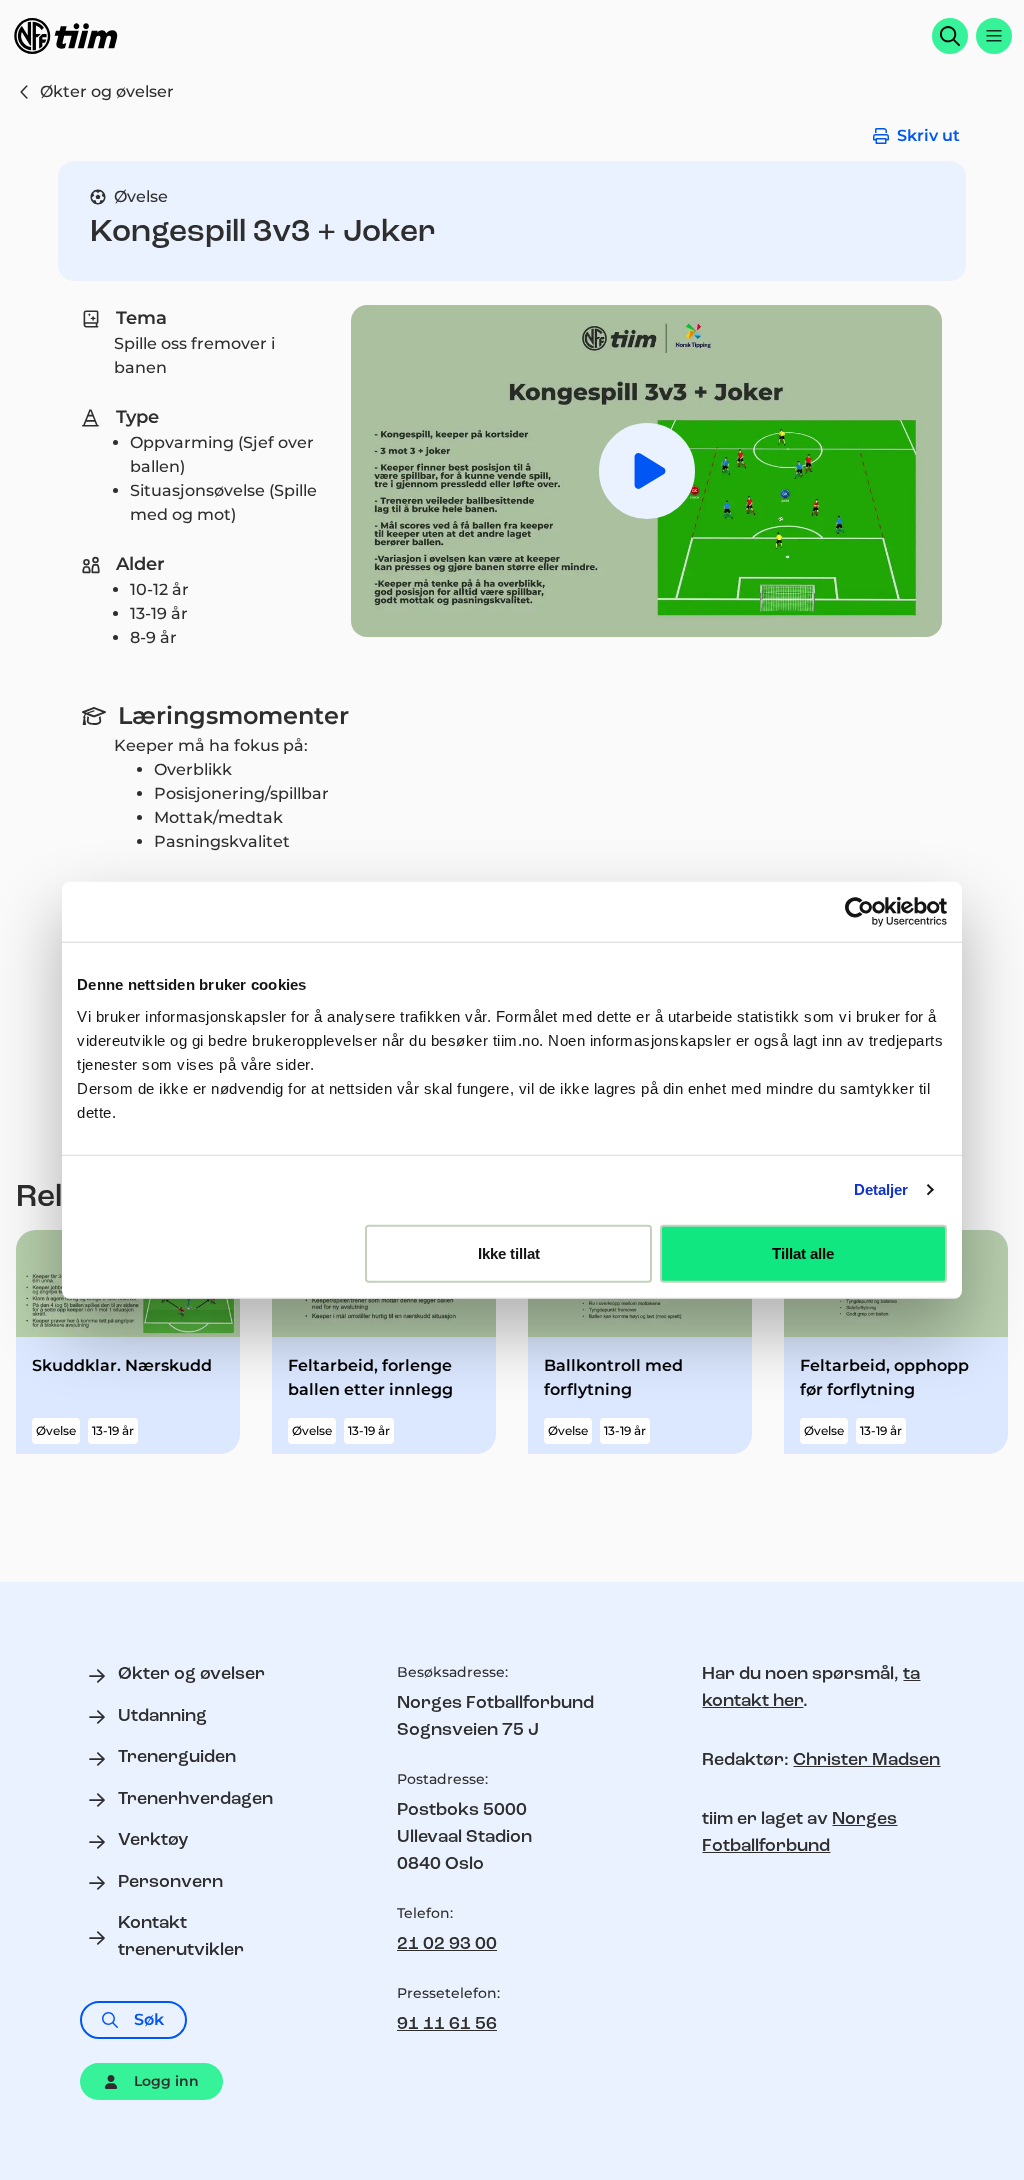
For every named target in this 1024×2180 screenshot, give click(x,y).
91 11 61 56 (447, 2025)
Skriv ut (928, 135)
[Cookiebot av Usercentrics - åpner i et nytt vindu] (859, 912)
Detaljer (881, 1189)
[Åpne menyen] (994, 36)
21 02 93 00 (447, 1945)
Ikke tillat (509, 1252)
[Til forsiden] (66, 36)
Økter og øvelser (107, 91)
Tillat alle (803, 1252)
